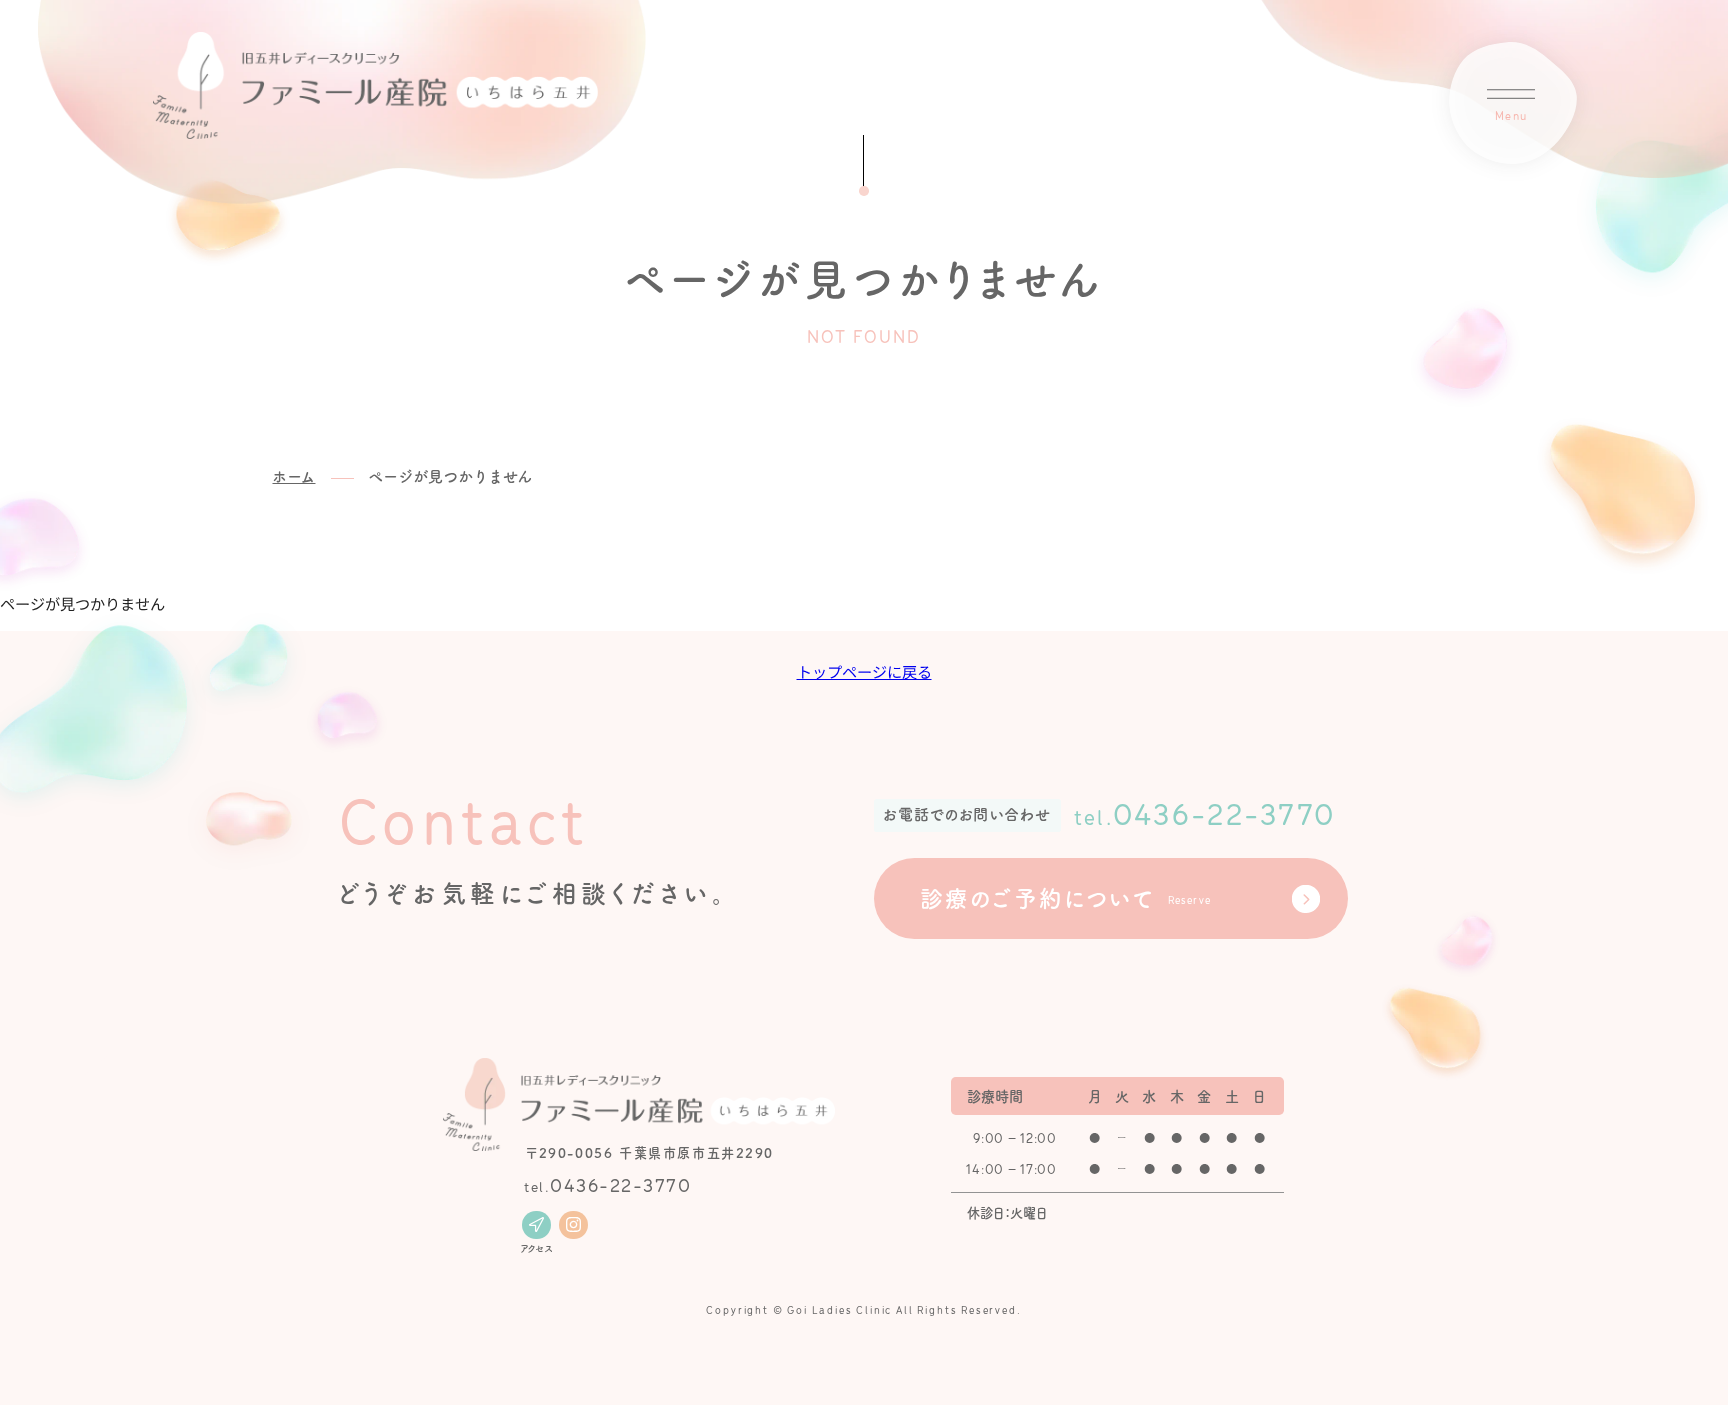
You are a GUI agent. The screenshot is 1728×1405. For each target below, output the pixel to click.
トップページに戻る (864, 671)
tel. (607, 1186)
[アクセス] (536, 1225)
